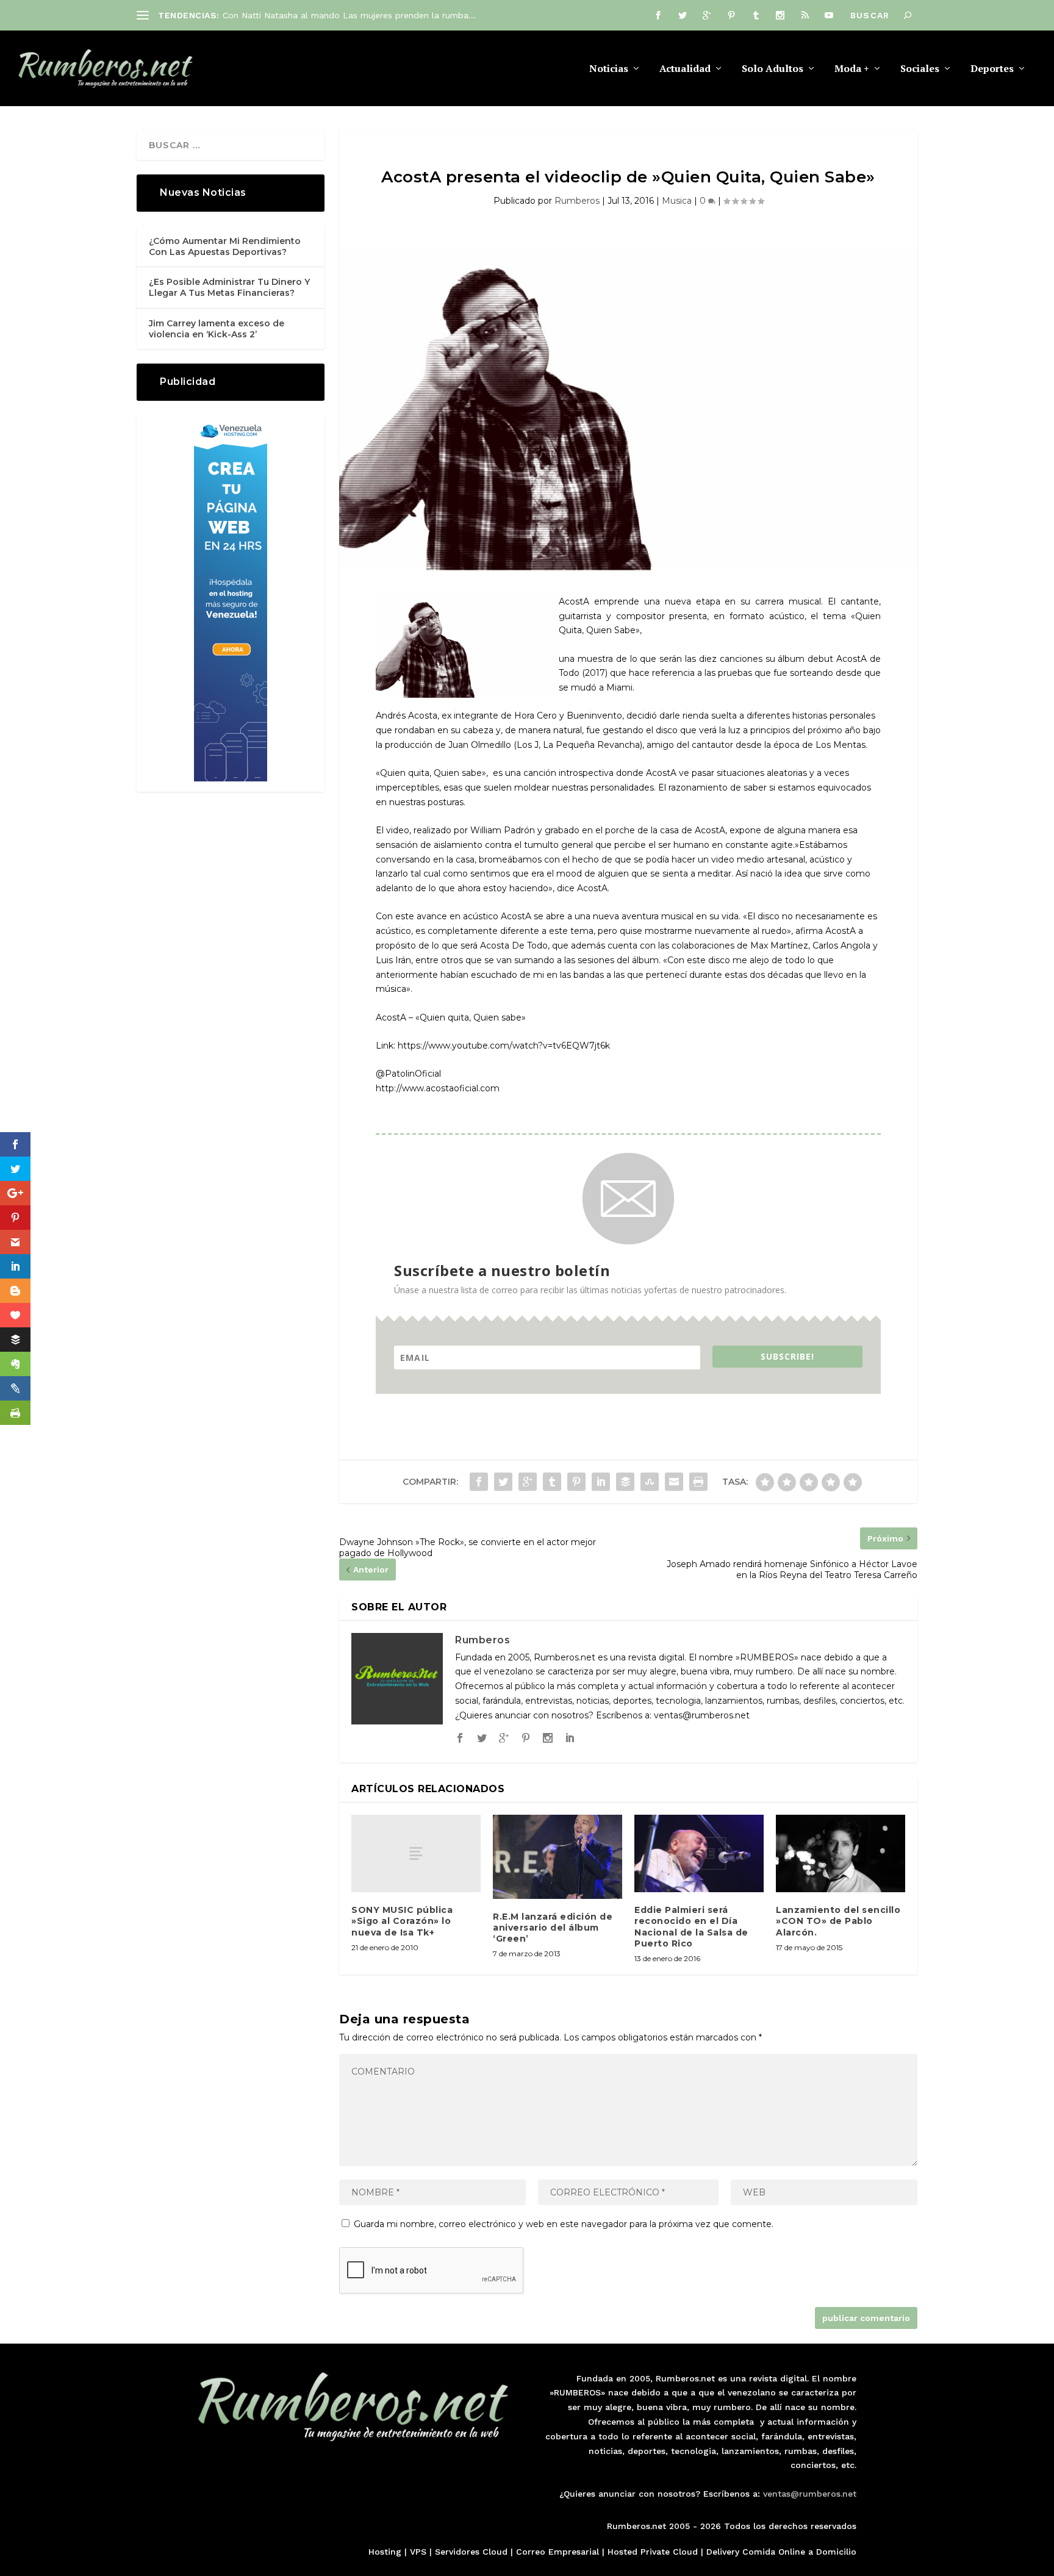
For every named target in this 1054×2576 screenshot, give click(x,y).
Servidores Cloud (471, 2552)
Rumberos (577, 201)
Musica (677, 201)
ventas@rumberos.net (810, 2494)
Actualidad (685, 69)
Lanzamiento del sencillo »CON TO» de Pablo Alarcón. (838, 1921)
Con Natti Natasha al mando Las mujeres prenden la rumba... (349, 15)
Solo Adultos (773, 69)
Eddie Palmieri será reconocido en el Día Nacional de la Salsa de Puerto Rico (691, 1927)
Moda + (852, 69)
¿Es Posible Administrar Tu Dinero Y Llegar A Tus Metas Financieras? (229, 287)
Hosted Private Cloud (653, 2552)
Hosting (385, 2552)
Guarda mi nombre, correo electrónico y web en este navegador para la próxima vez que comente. (564, 2224)
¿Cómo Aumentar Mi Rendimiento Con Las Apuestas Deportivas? (225, 246)
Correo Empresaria (556, 2552)
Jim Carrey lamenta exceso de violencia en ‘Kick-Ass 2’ (217, 329)
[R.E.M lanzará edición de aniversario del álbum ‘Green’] (557, 1857)
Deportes (992, 69)
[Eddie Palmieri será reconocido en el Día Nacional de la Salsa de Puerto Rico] (699, 1853)
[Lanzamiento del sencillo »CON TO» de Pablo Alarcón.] (841, 1853)
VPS (418, 2552)
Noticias (609, 69)
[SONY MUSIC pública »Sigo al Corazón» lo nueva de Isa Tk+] (416, 1853)
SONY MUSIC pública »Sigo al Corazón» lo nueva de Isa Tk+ (402, 1921)
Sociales (920, 69)
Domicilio (836, 2552)
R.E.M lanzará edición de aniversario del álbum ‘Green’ (553, 1928)
